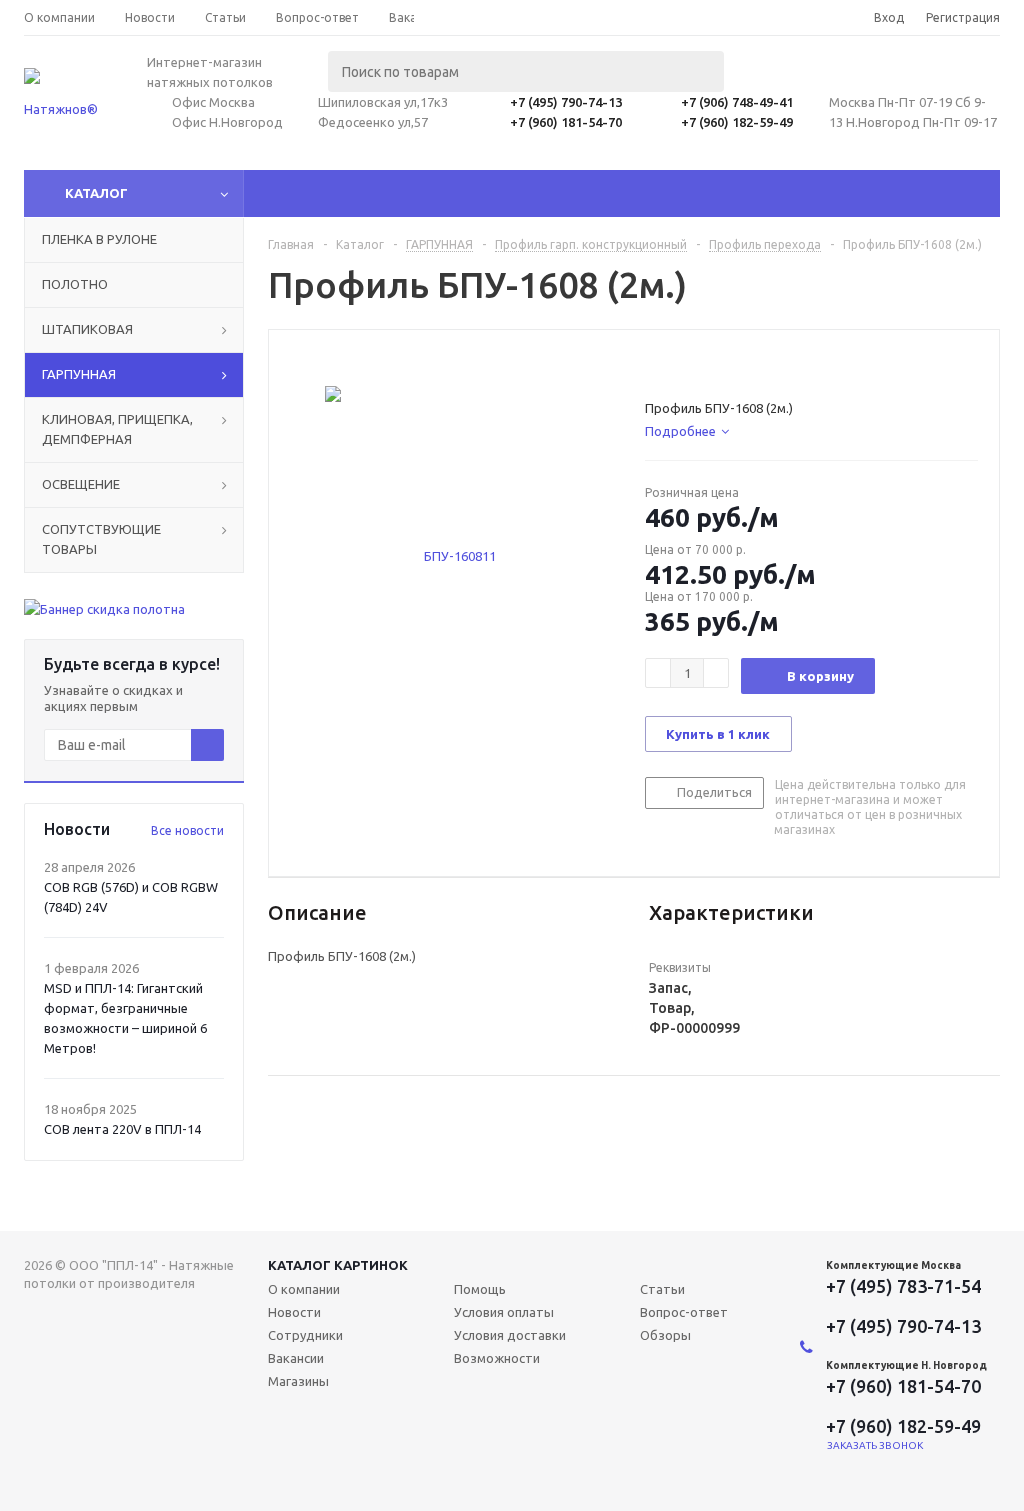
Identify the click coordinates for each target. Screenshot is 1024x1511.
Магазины (298, 1381)
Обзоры (665, 1335)
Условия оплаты (504, 1312)
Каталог (96, 193)
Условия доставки (510, 1335)
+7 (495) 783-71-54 (903, 1286)
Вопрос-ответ (684, 1312)
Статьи (662, 1289)
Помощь (480, 1289)
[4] (711, 364)
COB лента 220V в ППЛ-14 (122, 1129)
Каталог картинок (338, 1265)
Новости (294, 1312)
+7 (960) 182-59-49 (737, 122)
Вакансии (296, 1358)
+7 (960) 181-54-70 (566, 122)
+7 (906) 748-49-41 (737, 102)
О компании (304, 1289)
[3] (692, 364)
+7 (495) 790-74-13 (566, 102)
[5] (730, 364)
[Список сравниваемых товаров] (780, 86)
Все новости (187, 830)
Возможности (497, 1358)
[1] (654, 364)
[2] (673, 364)
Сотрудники (305, 1335)
